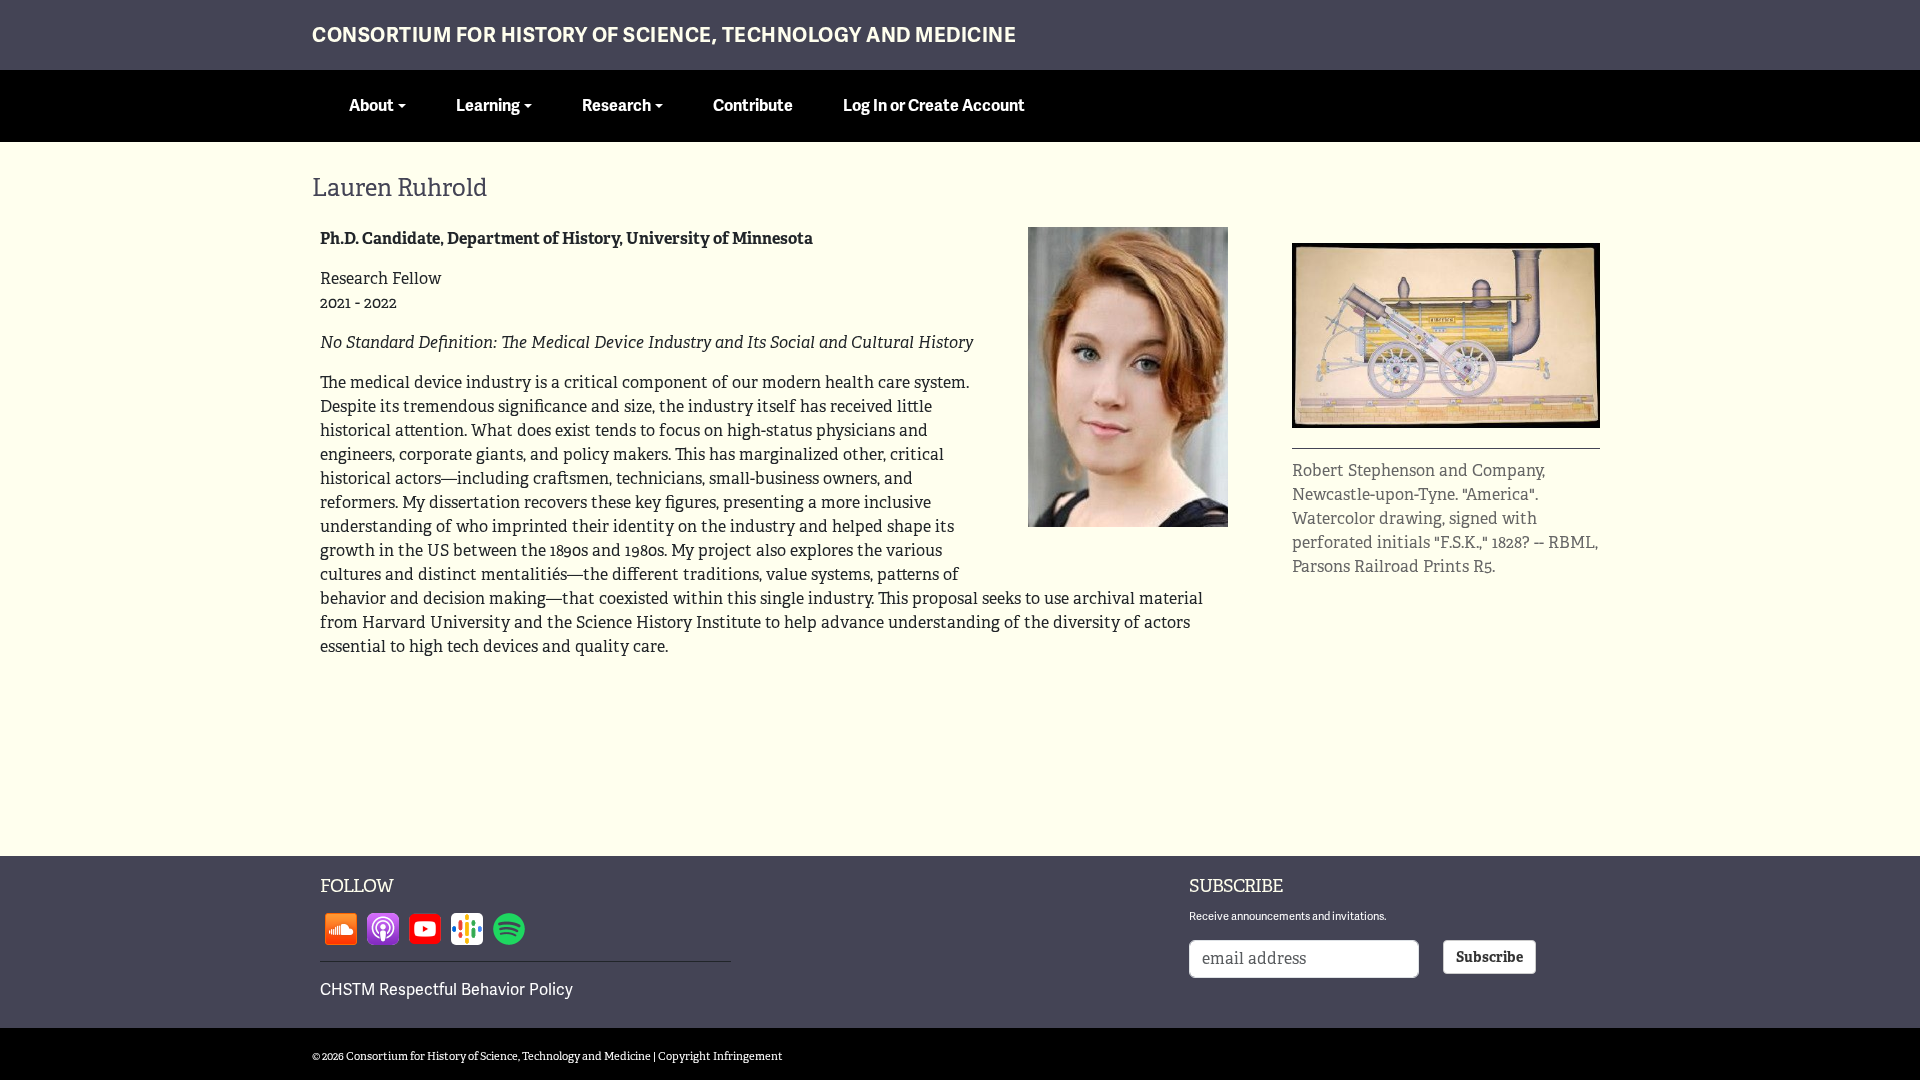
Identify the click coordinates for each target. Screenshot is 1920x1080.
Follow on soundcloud (341, 929)
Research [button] (616, 106)
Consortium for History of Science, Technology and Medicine (664, 35)
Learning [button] (488, 106)
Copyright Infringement (720, 1056)
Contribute (753, 106)
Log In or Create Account (934, 106)
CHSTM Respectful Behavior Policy (446, 989)
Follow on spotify (509, 929)
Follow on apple (383, 929)
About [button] (371, 106)
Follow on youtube (425, 929)
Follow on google (467, 929)
